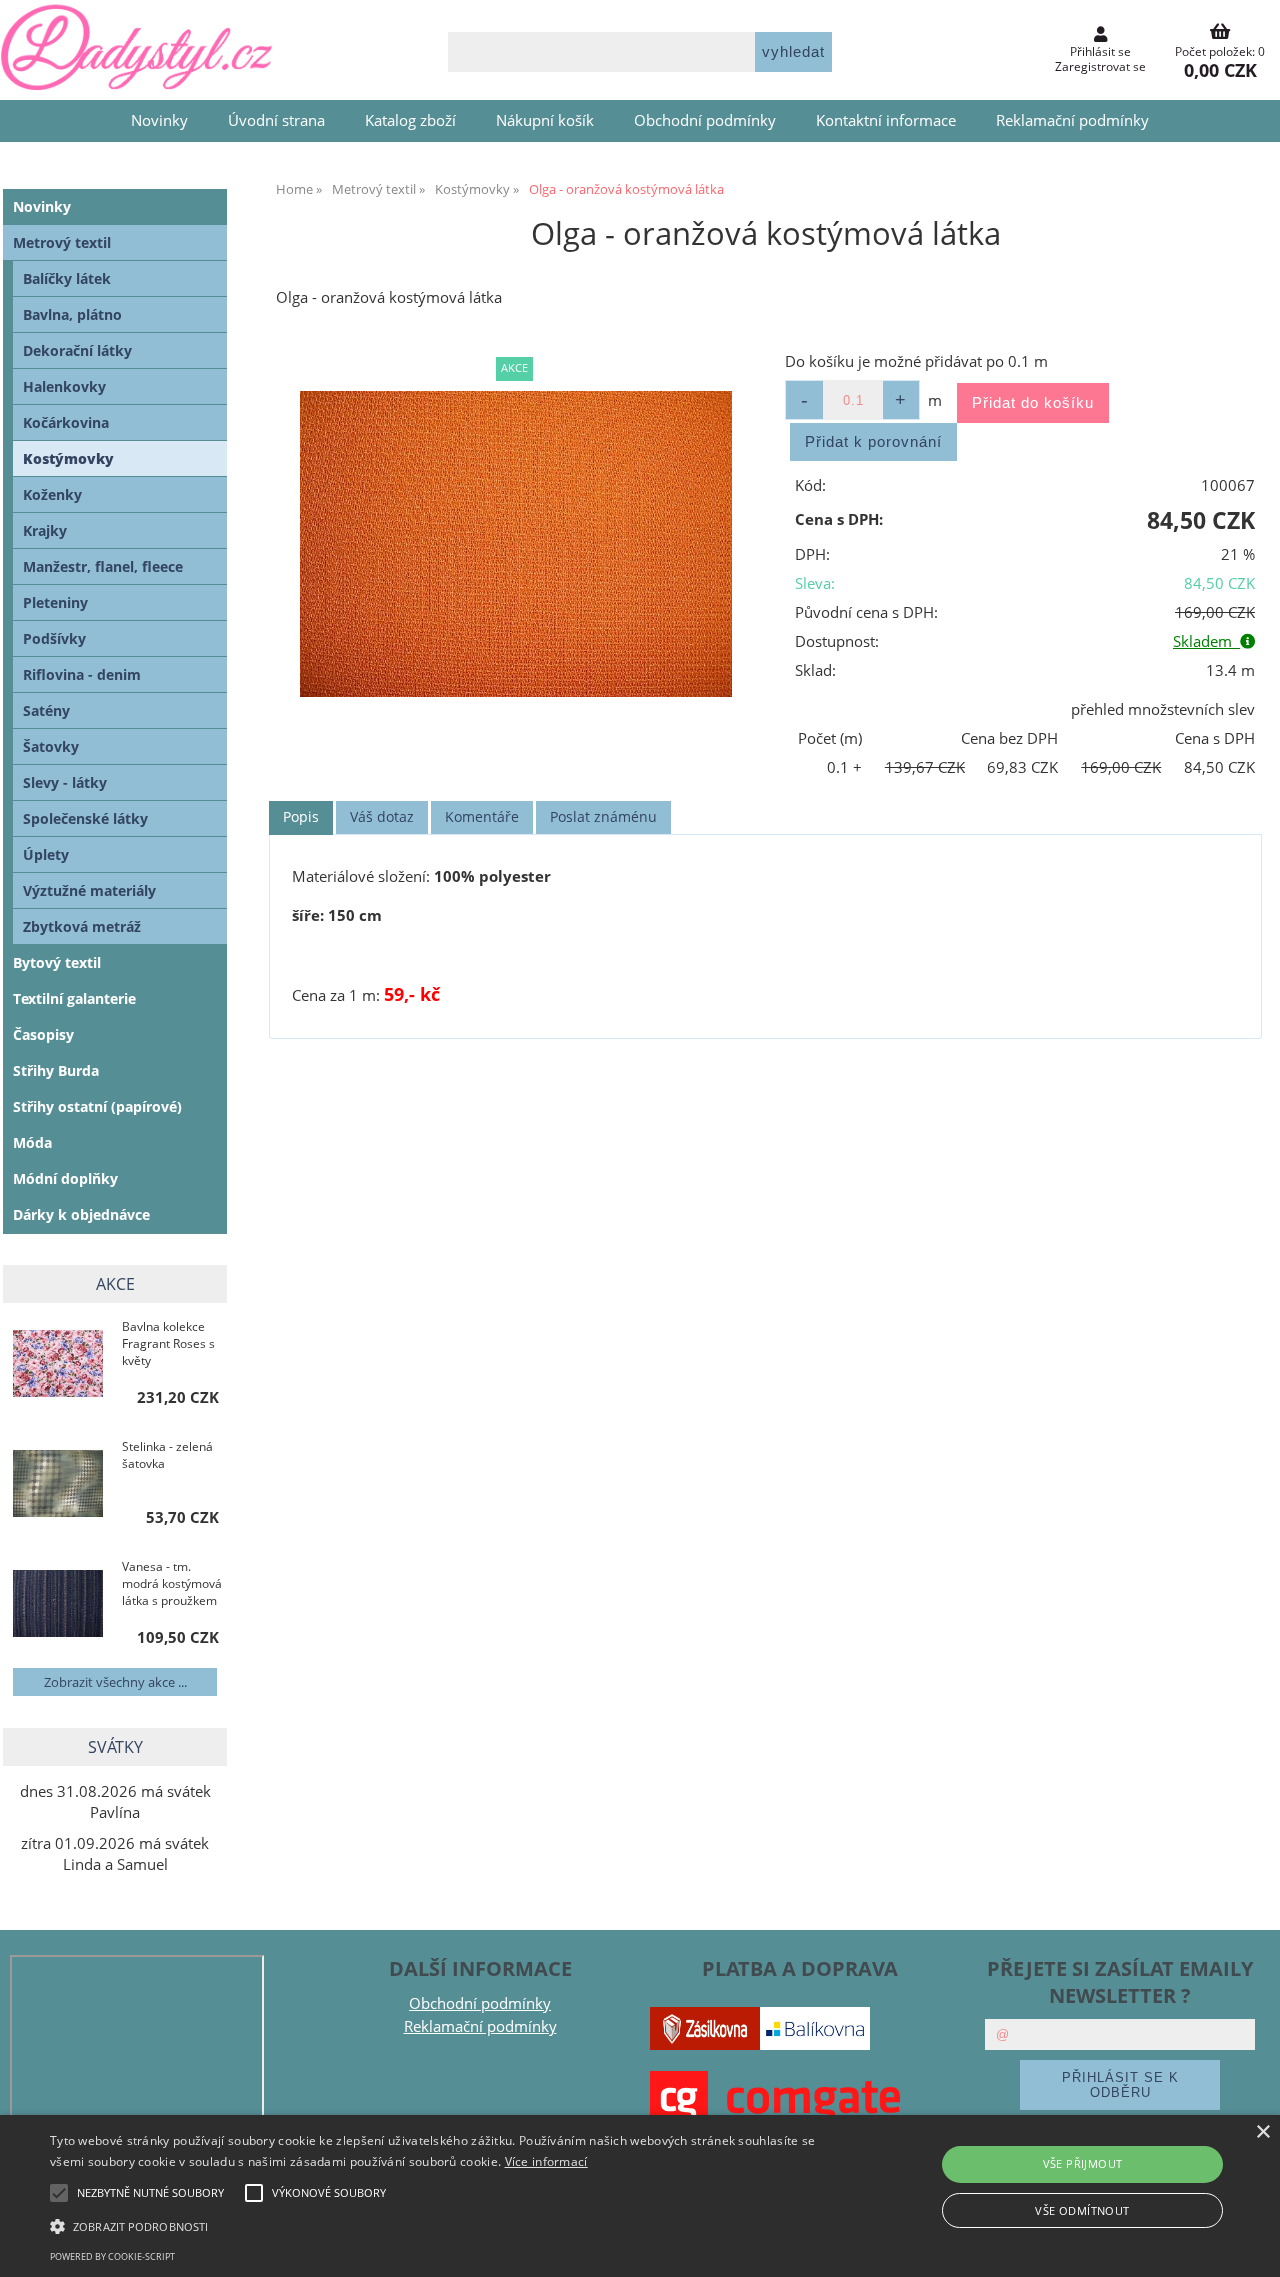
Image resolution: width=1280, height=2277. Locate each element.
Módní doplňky (65, 1178)
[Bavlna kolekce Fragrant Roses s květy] (58, 1365)
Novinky (159, 120)
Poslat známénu (603, 816)
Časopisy (43, 1034)
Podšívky (54, 638)
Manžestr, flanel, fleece (103, 566)
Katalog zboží (410, 120)
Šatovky (51, 746)
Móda (32, 1142)
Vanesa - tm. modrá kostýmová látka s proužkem (172, 1583)
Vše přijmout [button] (1083, 2163)
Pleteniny (55, 602)
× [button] (1262, 2132)
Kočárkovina (66, 422)
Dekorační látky (77, 350)
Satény (46, 710)
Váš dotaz (382, 816)
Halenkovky (64, 386)
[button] (433, 2225)
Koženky (52, 494)
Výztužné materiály (89, 890)
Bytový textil (57, 962)
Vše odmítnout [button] (1082, 2210)
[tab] (301, 817)
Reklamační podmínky (1072, 120)
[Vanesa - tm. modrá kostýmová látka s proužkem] (58, 1605)
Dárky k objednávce (81, 1214)
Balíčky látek (67, 278)
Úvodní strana (276, 120)
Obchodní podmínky (705, 120)
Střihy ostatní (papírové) (97, 1106)
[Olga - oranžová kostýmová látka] (516, 544)
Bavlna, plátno (72, 314)
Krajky (45, 530)
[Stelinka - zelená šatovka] (58, 1485)
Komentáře (482, 816)
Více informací (546, 2161)
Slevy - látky (65, 782)
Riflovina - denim (82, 674)
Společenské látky (85, 818)
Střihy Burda (56, 1070)
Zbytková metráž (82, 926)
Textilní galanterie (74, 998)
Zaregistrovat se (1100, 66)
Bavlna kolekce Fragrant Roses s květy (168, 1343)
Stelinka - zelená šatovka (167, 1455)
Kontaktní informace (886, 120)
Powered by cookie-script (112, 2256)
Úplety (46, 854)
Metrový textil (62, 242)
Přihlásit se (1100, 51)
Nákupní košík (545, 120)
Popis (301, 816)
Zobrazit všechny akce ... (115, 1682)
